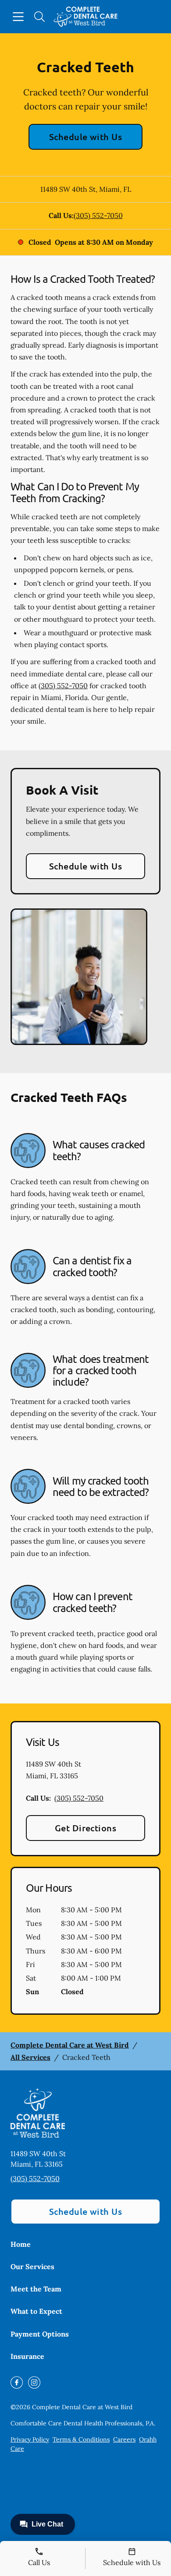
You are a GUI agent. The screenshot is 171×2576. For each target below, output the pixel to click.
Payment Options (40, 2334)
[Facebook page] (17, 2382)
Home (21, 2244)
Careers (124, 2439)
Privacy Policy (30, 2439)
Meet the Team (36, 2289)
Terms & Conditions (81, 2439)
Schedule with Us (86, 137)
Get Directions (86, 1828)
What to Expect (36, 2311)
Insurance (27, 2356)
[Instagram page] (34, 2382)
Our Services (32, 2266)
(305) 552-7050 (98, 215)
